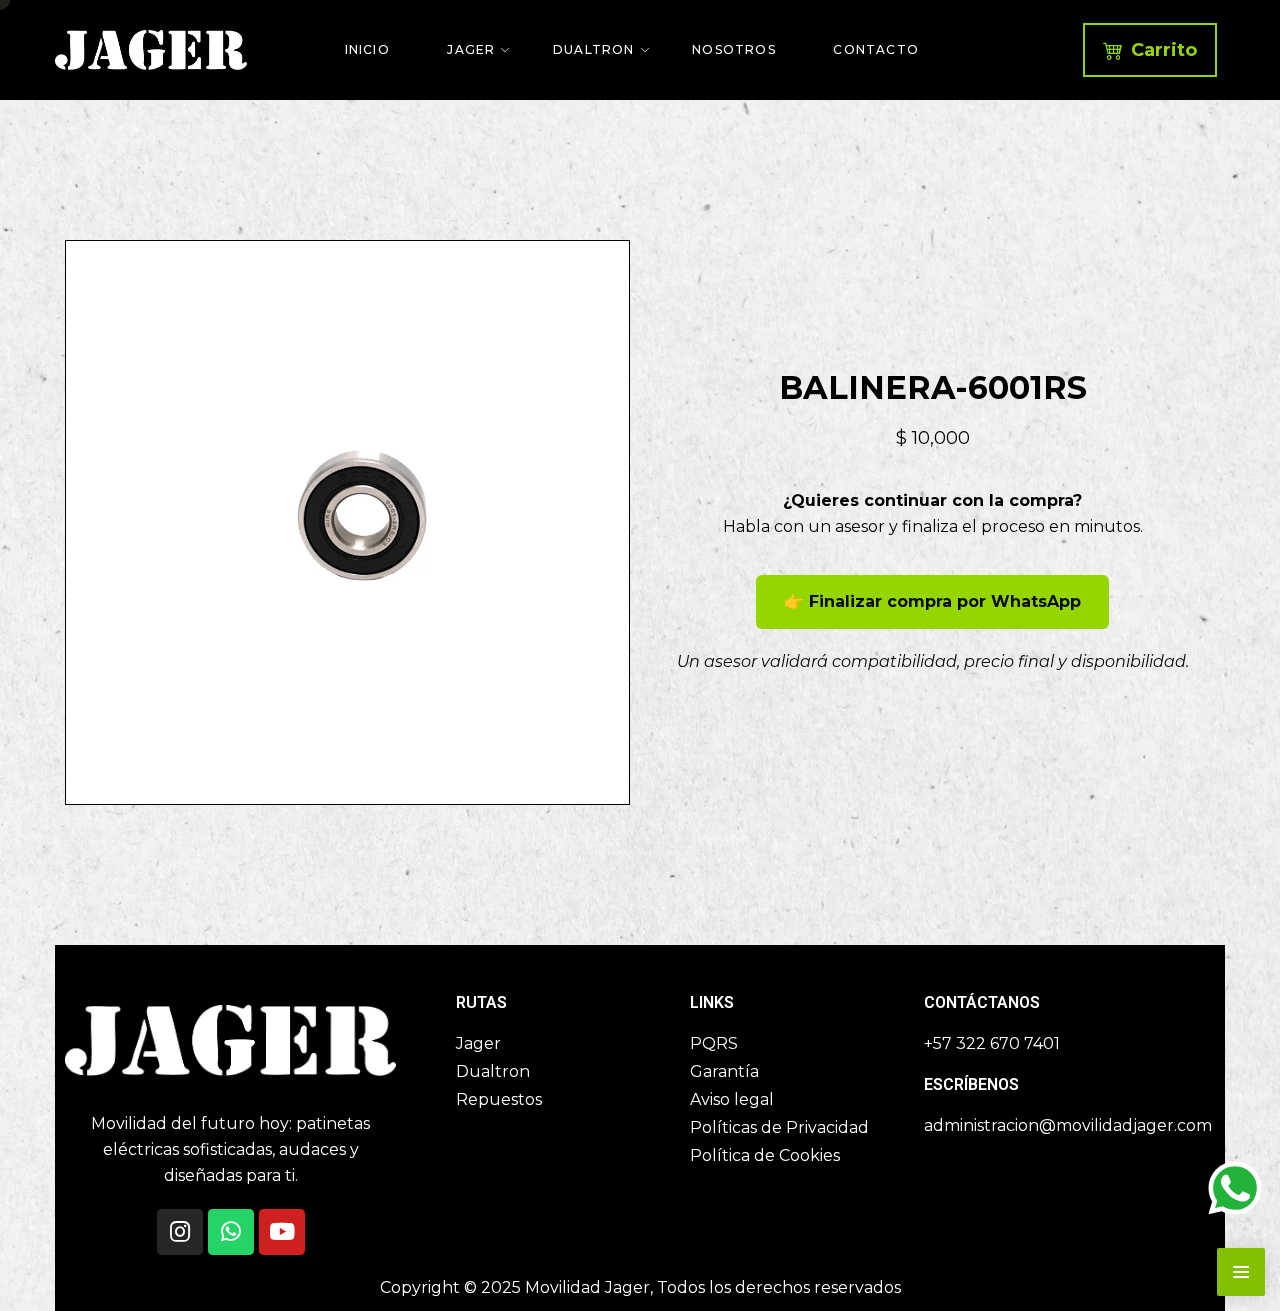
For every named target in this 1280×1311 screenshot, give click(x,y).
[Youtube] (282, 1232)
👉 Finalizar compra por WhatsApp (932, 601)
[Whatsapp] (231, 1232)
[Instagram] (180, 1232)
